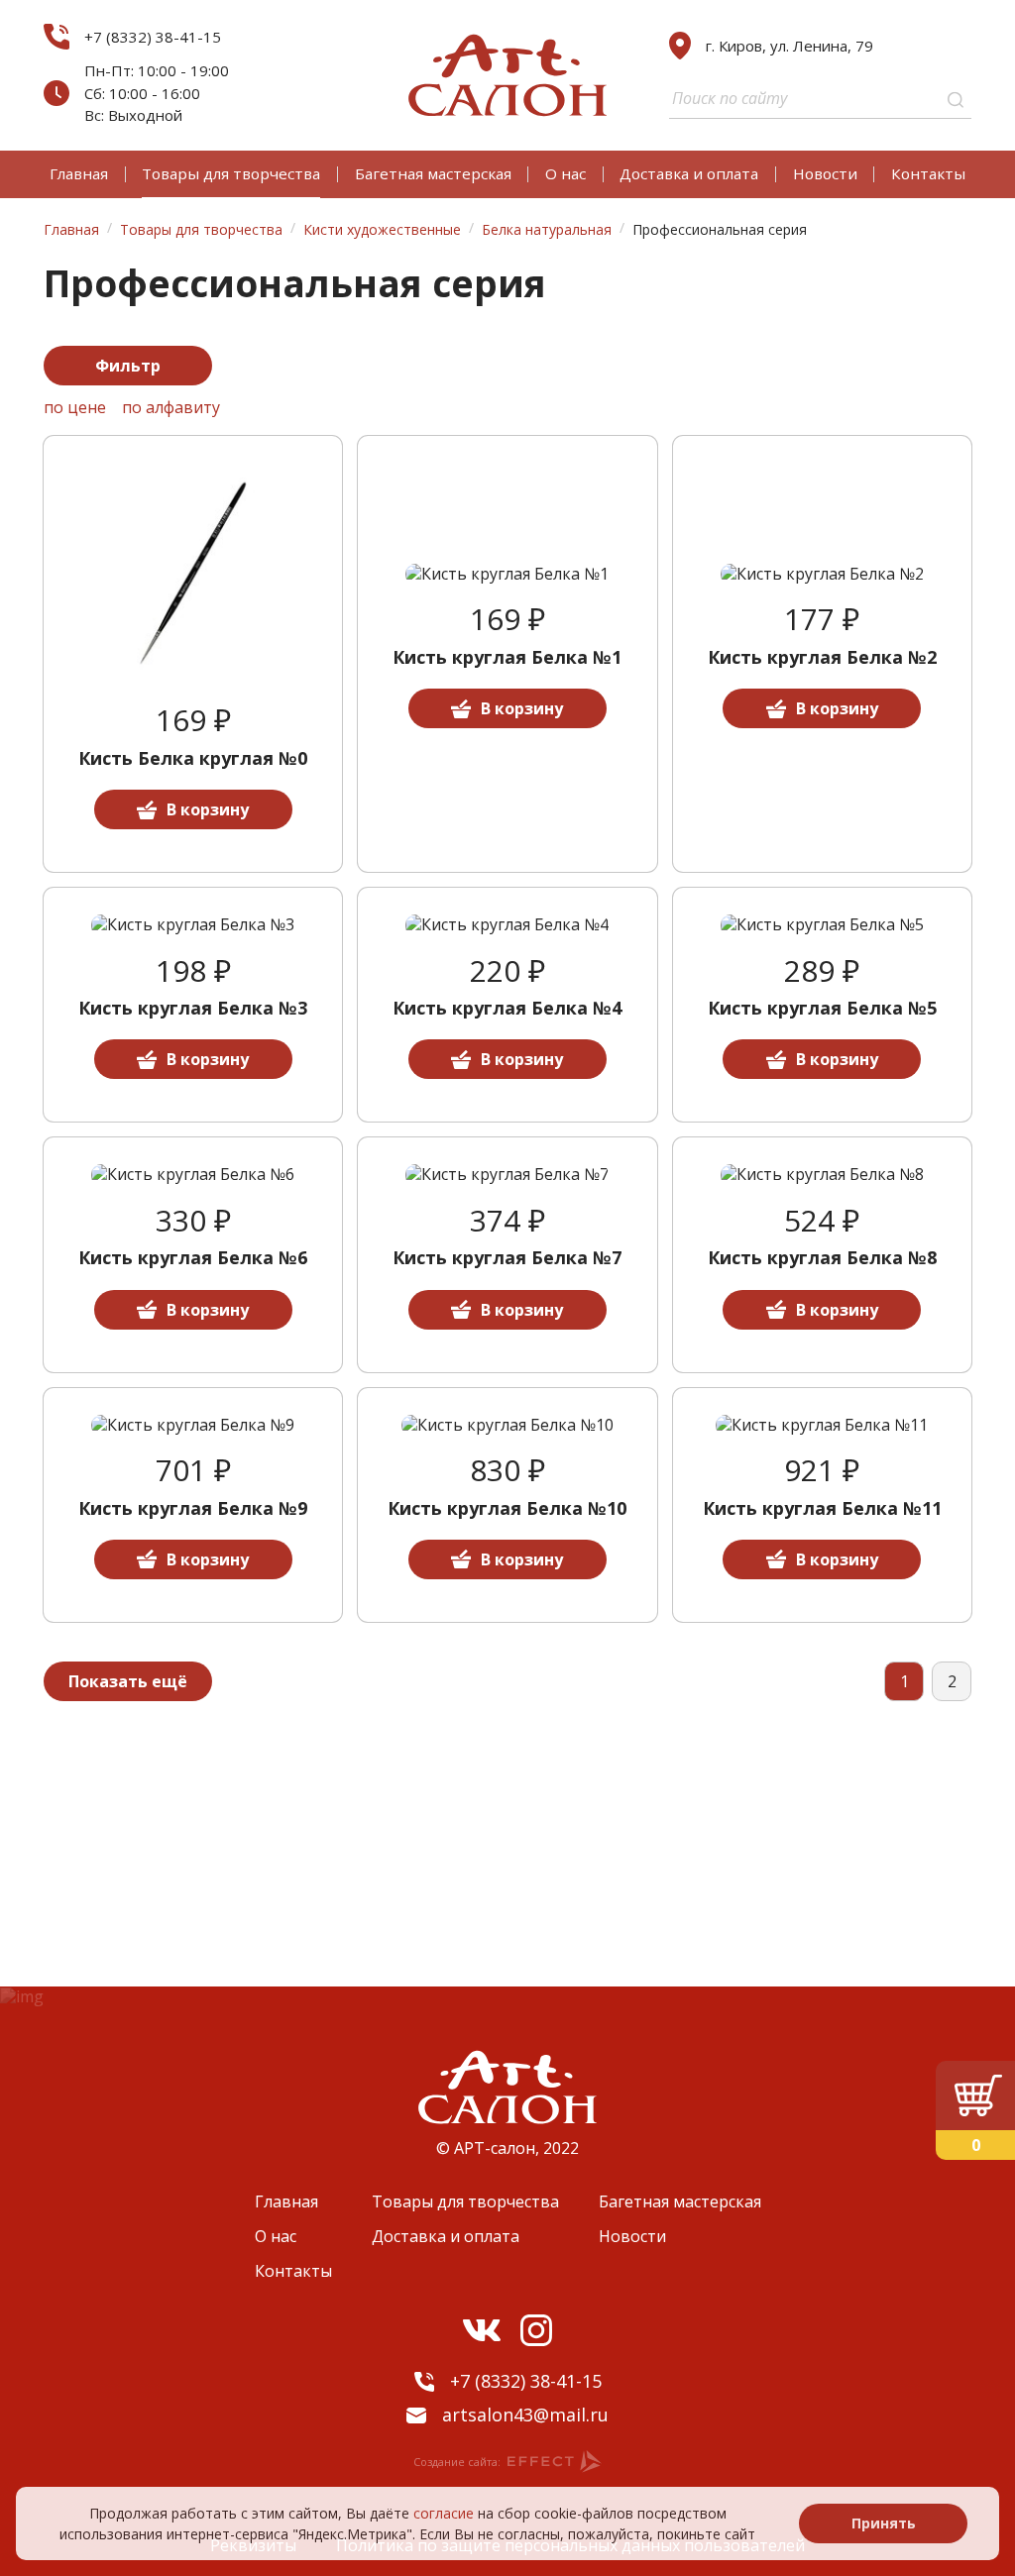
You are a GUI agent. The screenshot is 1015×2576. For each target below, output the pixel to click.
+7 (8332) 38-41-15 (153, 37)
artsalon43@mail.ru (525, 2415)
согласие (444, 2513)
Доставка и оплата (689, 173)
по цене (75, 408)
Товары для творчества (231, 173)
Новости (825, 173)
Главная (79, 173)
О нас (565, 173)
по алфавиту (171, 408)
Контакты (928, 173)
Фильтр (128, 366)
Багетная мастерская (433, 173)
